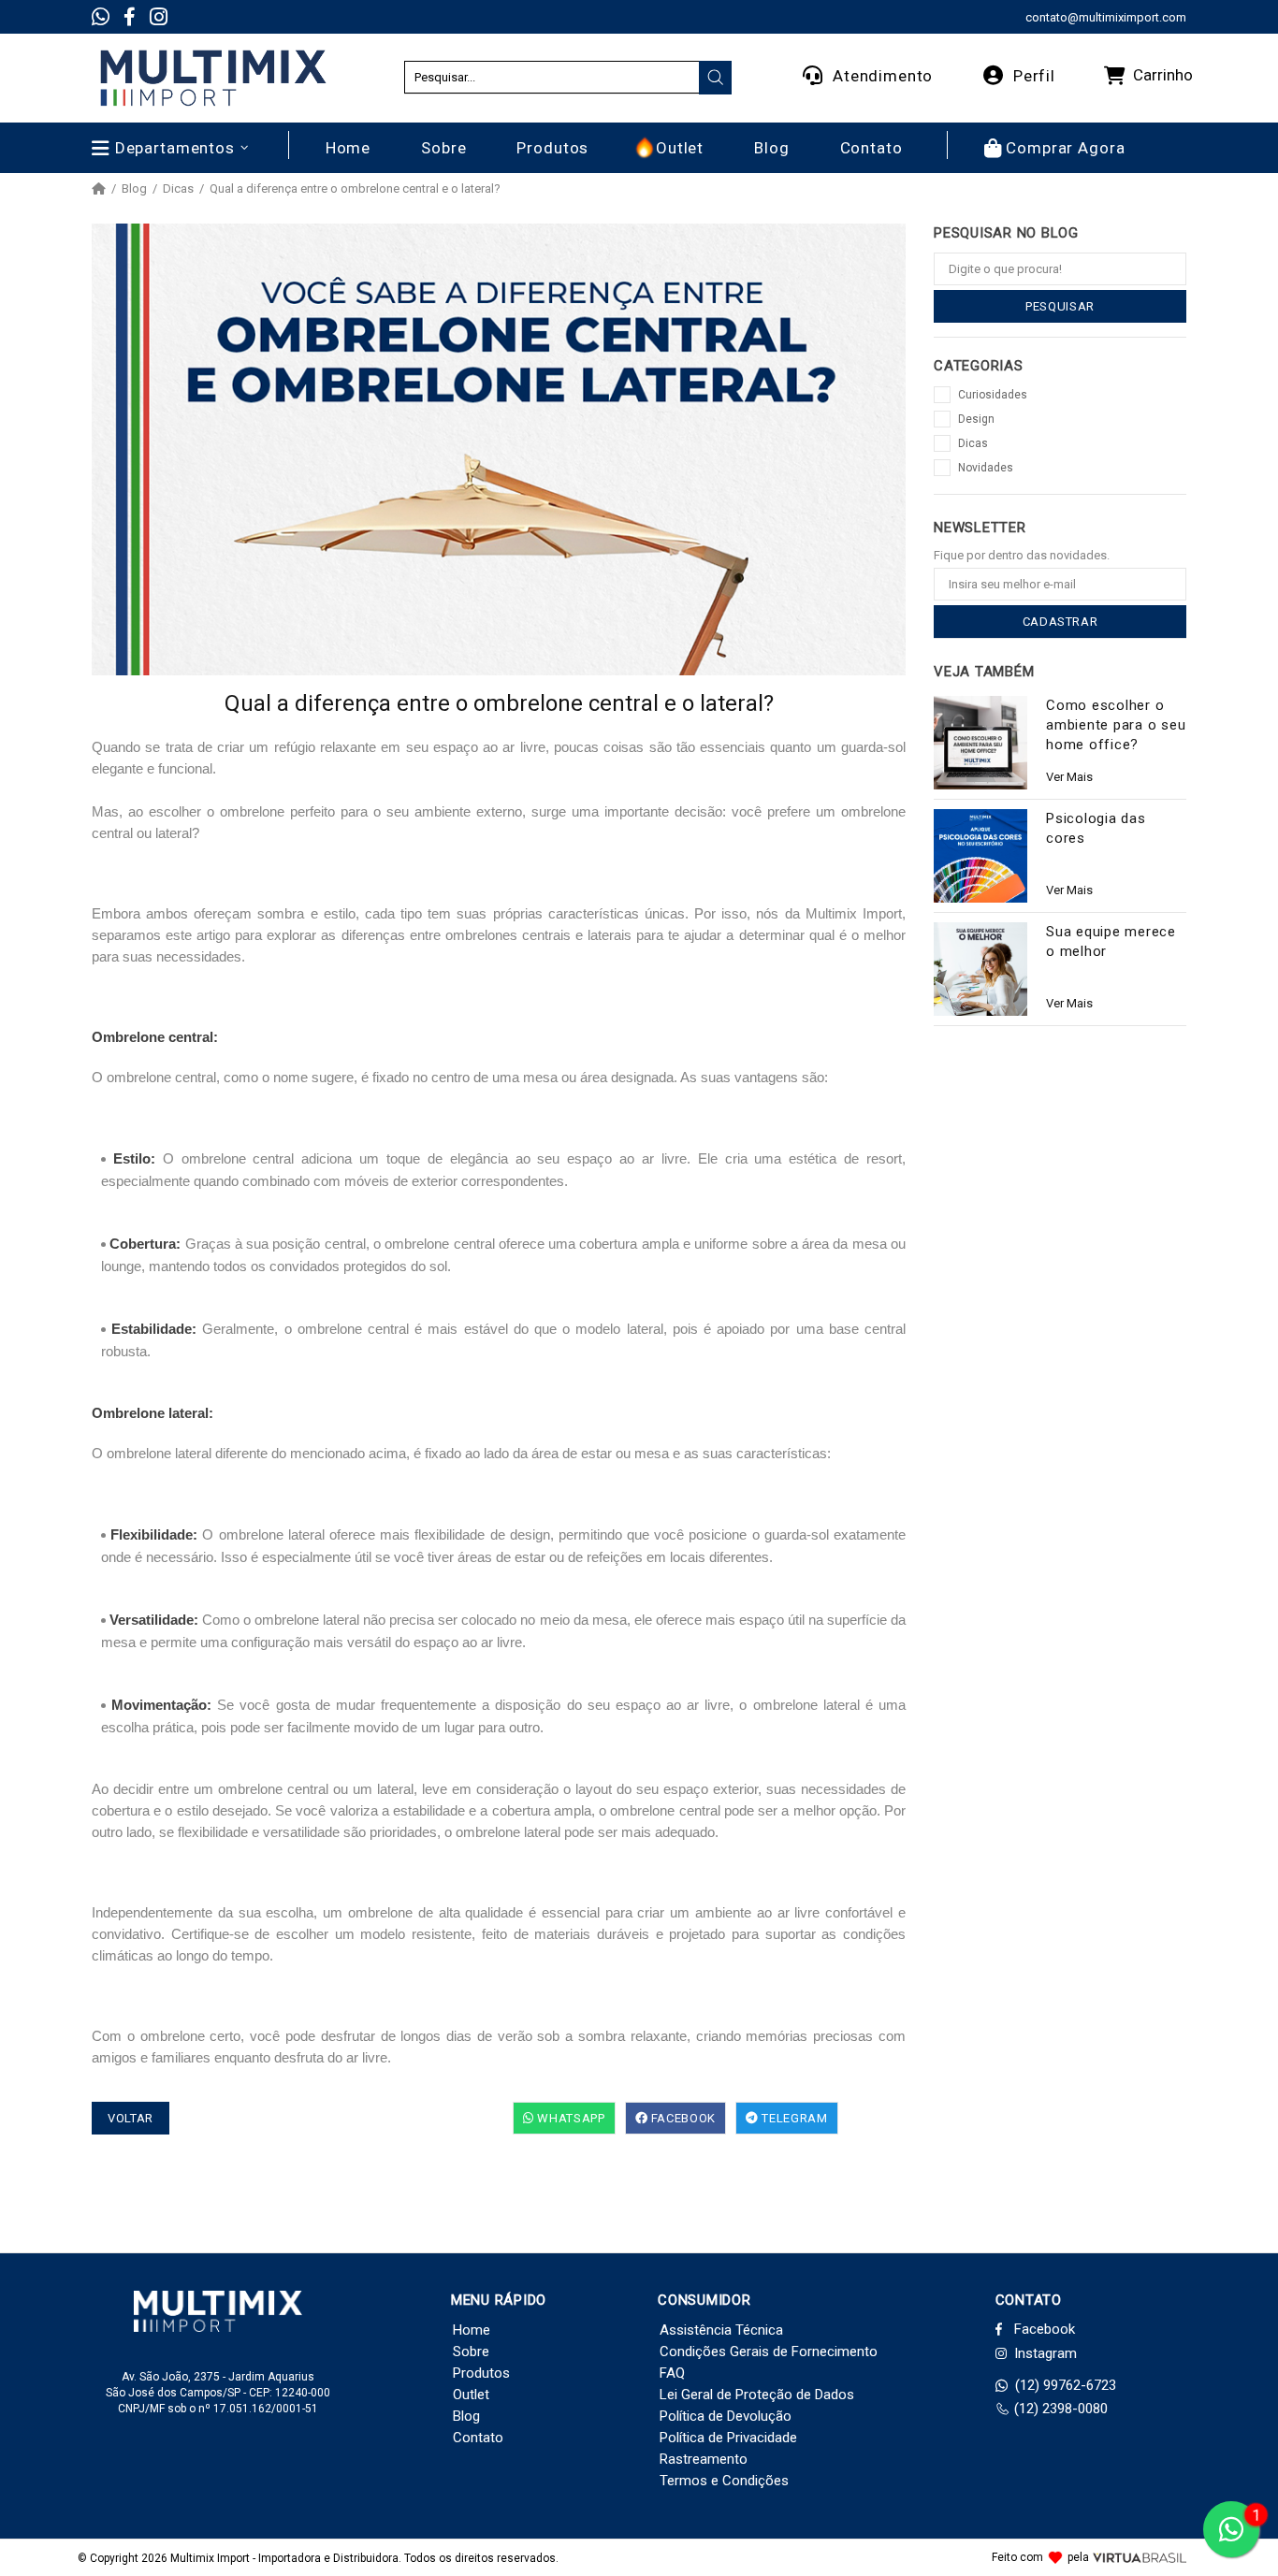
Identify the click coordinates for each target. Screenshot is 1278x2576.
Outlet (471, 2395)
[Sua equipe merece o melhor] (980, 969)
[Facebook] (130, 17)
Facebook (682, 2118)
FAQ (672, 2373)
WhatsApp (570, 2118)
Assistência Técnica (721, 2330)
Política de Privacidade (728, 2438)
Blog (134, 189)
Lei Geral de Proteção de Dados (757, 2395)
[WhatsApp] (101, 17)
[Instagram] (159, 17)
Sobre (471, 2352)
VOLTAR (131, 2118)
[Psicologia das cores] (980, 856)
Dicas (178, 189)
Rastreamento (704, 2459)
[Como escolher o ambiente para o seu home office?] (980, 743)
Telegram (793, 2118)
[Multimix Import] (212, 78)
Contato (478, 2438)
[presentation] (716, 78)
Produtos (481, 2373)
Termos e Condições (724, 2481)
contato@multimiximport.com (1106, 17)
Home (472, 2330)
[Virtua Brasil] (1140, 2558)
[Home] (99, 189)
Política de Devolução (726, 2416)
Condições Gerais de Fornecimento (769, 2352)
